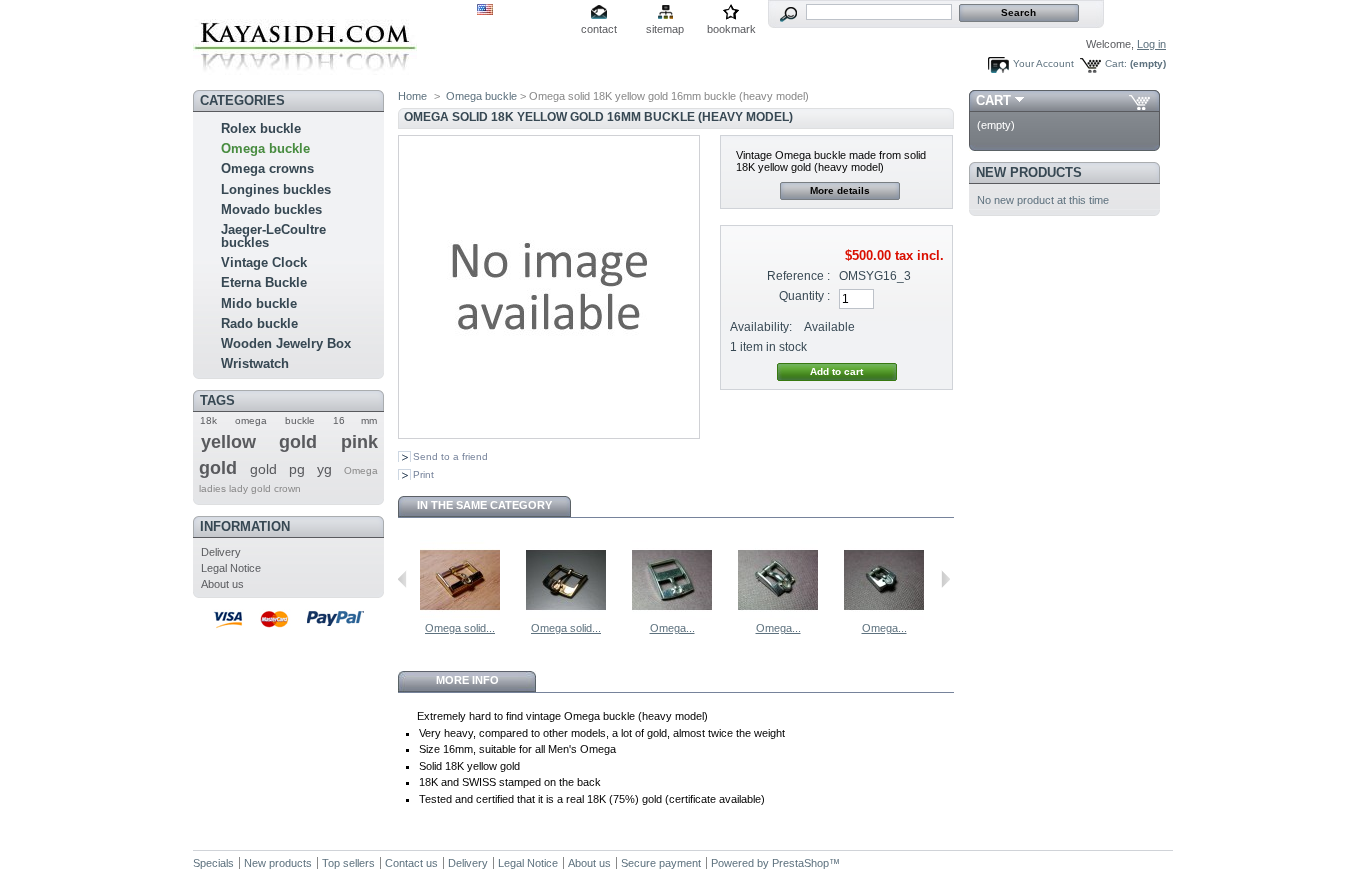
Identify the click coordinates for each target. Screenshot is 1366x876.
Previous (402, 579)
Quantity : (804, 296)
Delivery (221, 552)
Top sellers (348, 863)
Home (412, 96)
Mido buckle (259, 303)
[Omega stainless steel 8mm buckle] (778, 616)
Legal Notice (231, 568)
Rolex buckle (261, 128)
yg (324, 469)
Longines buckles (276, 189)
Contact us (411, 863)
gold (263, 469)
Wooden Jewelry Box (286, 343)
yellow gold (259, 442)
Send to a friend (450, 456)
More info (467, 680)
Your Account (1043, 63)
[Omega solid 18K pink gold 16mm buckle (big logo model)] (566, 616)
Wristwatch (255, 363)
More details (840, 190)
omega (251, 420)
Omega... (672, 628)
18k (208, 420)
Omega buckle (265, 148)
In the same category (484, 505)
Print (423, 474)
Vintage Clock (264, 262)
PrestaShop (800, 863)
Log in (1151, 44)
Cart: (1116, 63)
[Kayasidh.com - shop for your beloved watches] (305, 76)
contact (599, 29)
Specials (213, 863)
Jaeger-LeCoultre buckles (273, 236)
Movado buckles (271, 209)
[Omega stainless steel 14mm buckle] (672, 616)
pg (297, 469)
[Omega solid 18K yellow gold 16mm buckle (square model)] (460, 616)
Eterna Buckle (264, 282)
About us (222, 584)
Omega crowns (267, 168)
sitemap (665, 29)
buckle (300, 420)
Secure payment (661, 863)
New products (1029, 172)
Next (945, 579)
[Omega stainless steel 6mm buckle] (884, 616)
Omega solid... (460, 628)
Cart (993, 100)
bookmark (731, 29)
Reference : (798, 276)
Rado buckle (259, 323)
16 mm (355, 420)
